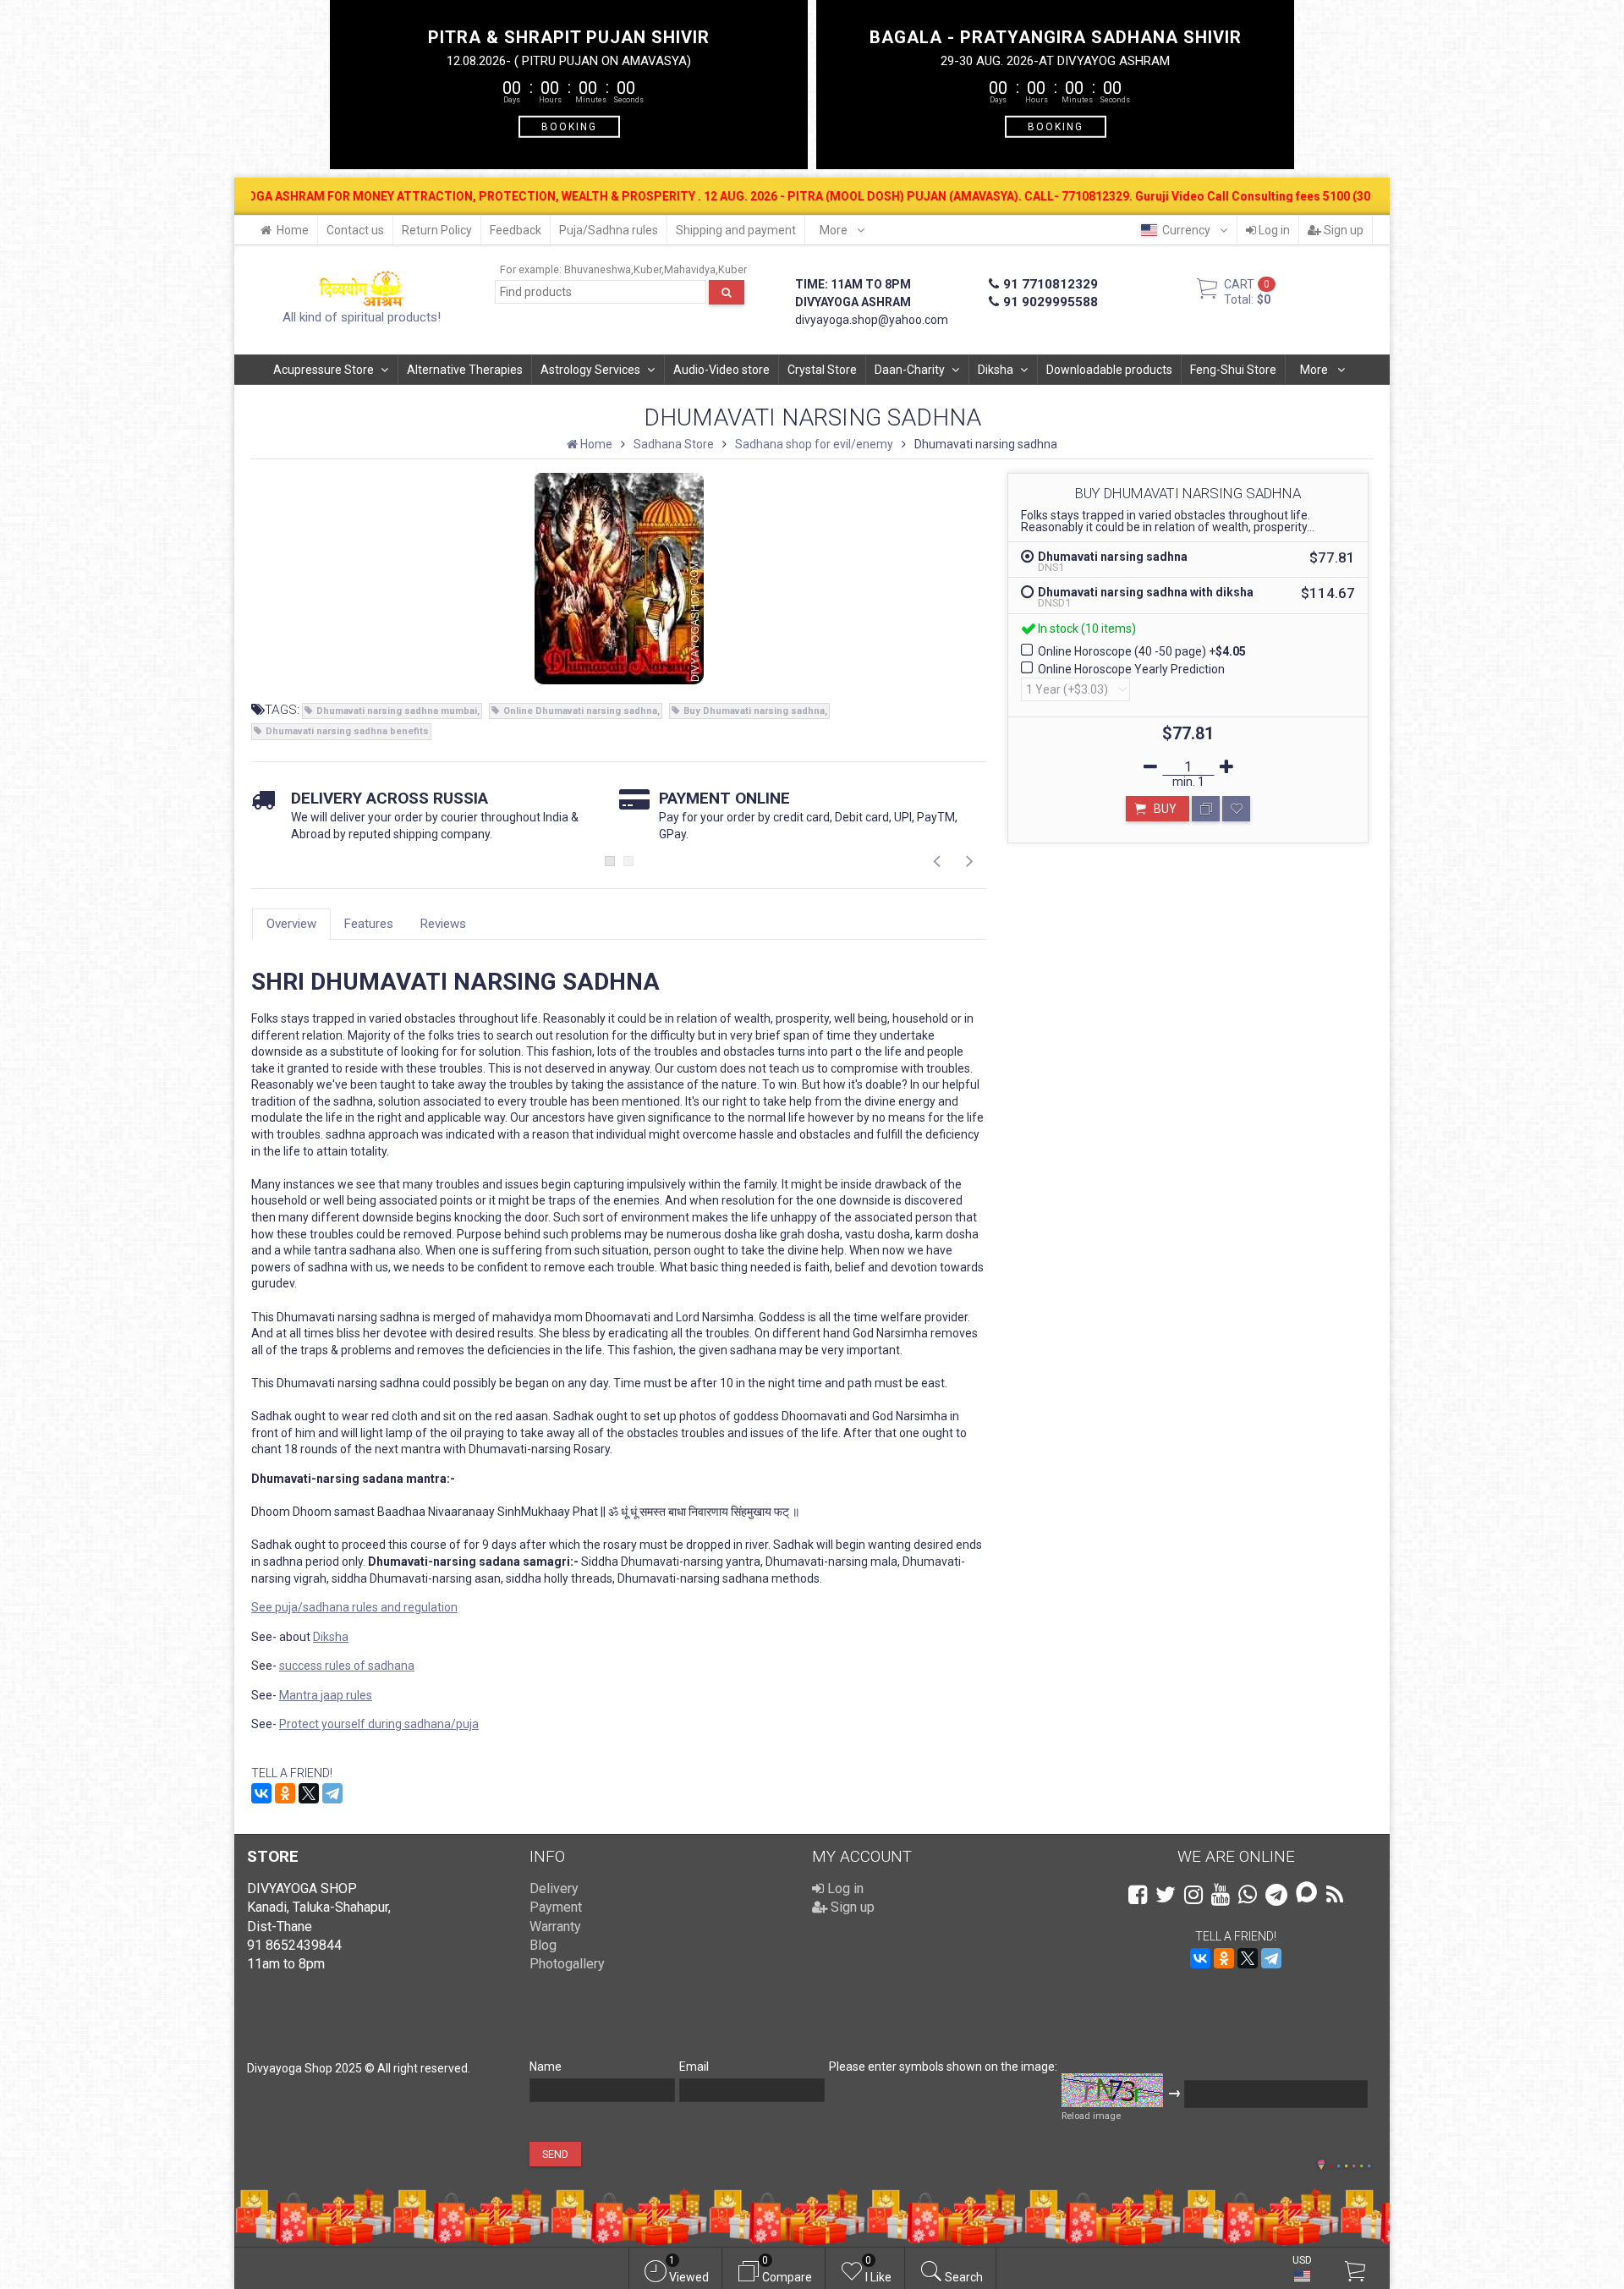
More (835, 230)
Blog (543, 1945)
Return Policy (437, 230)
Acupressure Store (324, 370)
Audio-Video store (721, 370)
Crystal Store (822, 370)
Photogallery (567, 1964)
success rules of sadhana (347, 1666)
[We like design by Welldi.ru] (1321, 2166)
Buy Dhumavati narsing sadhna (754, 711)
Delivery (554, 1888)
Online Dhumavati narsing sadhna (580, 711)
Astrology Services (590, 370)
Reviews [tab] (443, 924)
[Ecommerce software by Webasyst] (1350, 2163)
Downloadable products (1109, 370)
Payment (556, 1907)
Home (293, 230)
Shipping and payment (736, 230)
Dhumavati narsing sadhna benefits (347, 731)
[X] (309, 1793)
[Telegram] (332, 1793)
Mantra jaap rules (326, 1695)
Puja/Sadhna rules (609, 230)
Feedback (516, 230)
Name (546, 2067)
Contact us (355, 230)
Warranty (555, 1927)
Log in (1273, 230)
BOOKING (569, 126)
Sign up (1342, 230)
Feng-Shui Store (1233, 370)
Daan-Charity (910, 370)
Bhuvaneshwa (598, 269)
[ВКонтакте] (261, 1793)
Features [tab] (369, 924)
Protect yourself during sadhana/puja (379, 1724)
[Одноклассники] (285, 1793)
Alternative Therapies (465, 370)
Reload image (1091, 2116)
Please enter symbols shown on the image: (943, 2067)
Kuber (647, 269)
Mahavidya (690, 269)
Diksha (996, 370)
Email (694, 2067)
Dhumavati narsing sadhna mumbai (397, 711)
